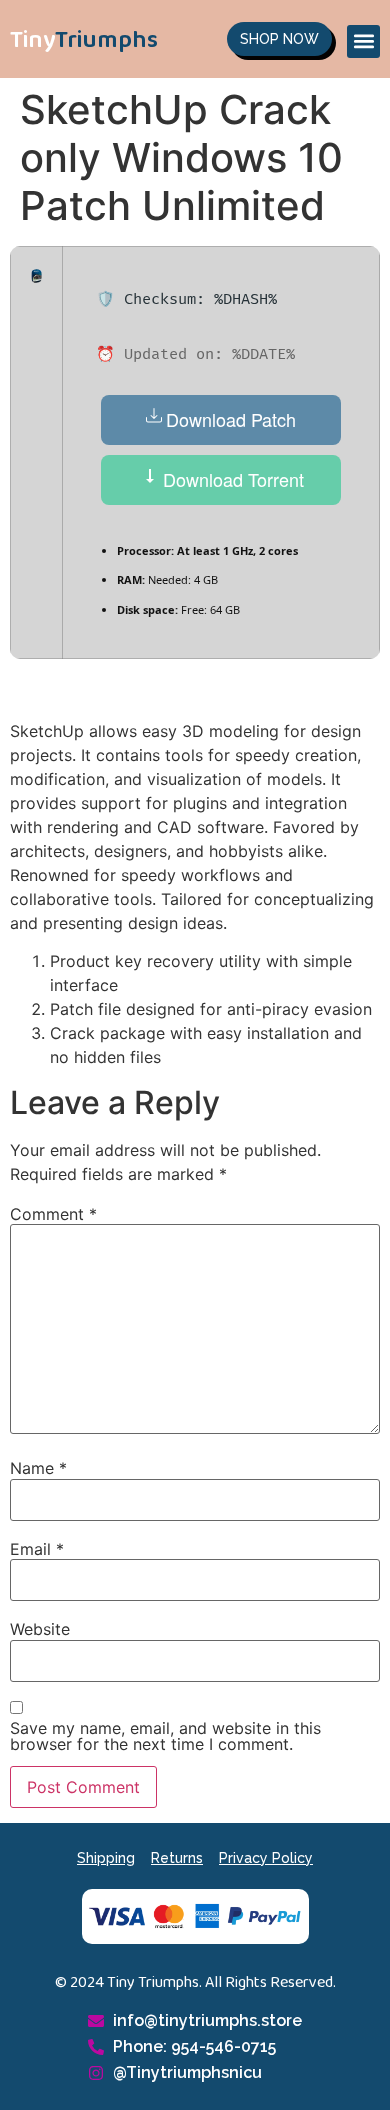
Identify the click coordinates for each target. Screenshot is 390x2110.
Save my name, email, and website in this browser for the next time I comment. (165, 1736)
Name (38, 1468)
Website (40, 1629)
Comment (53, 1214)
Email (37, 1549)
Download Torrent (231, 479)
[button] (363, 41)
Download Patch (231, 419)
